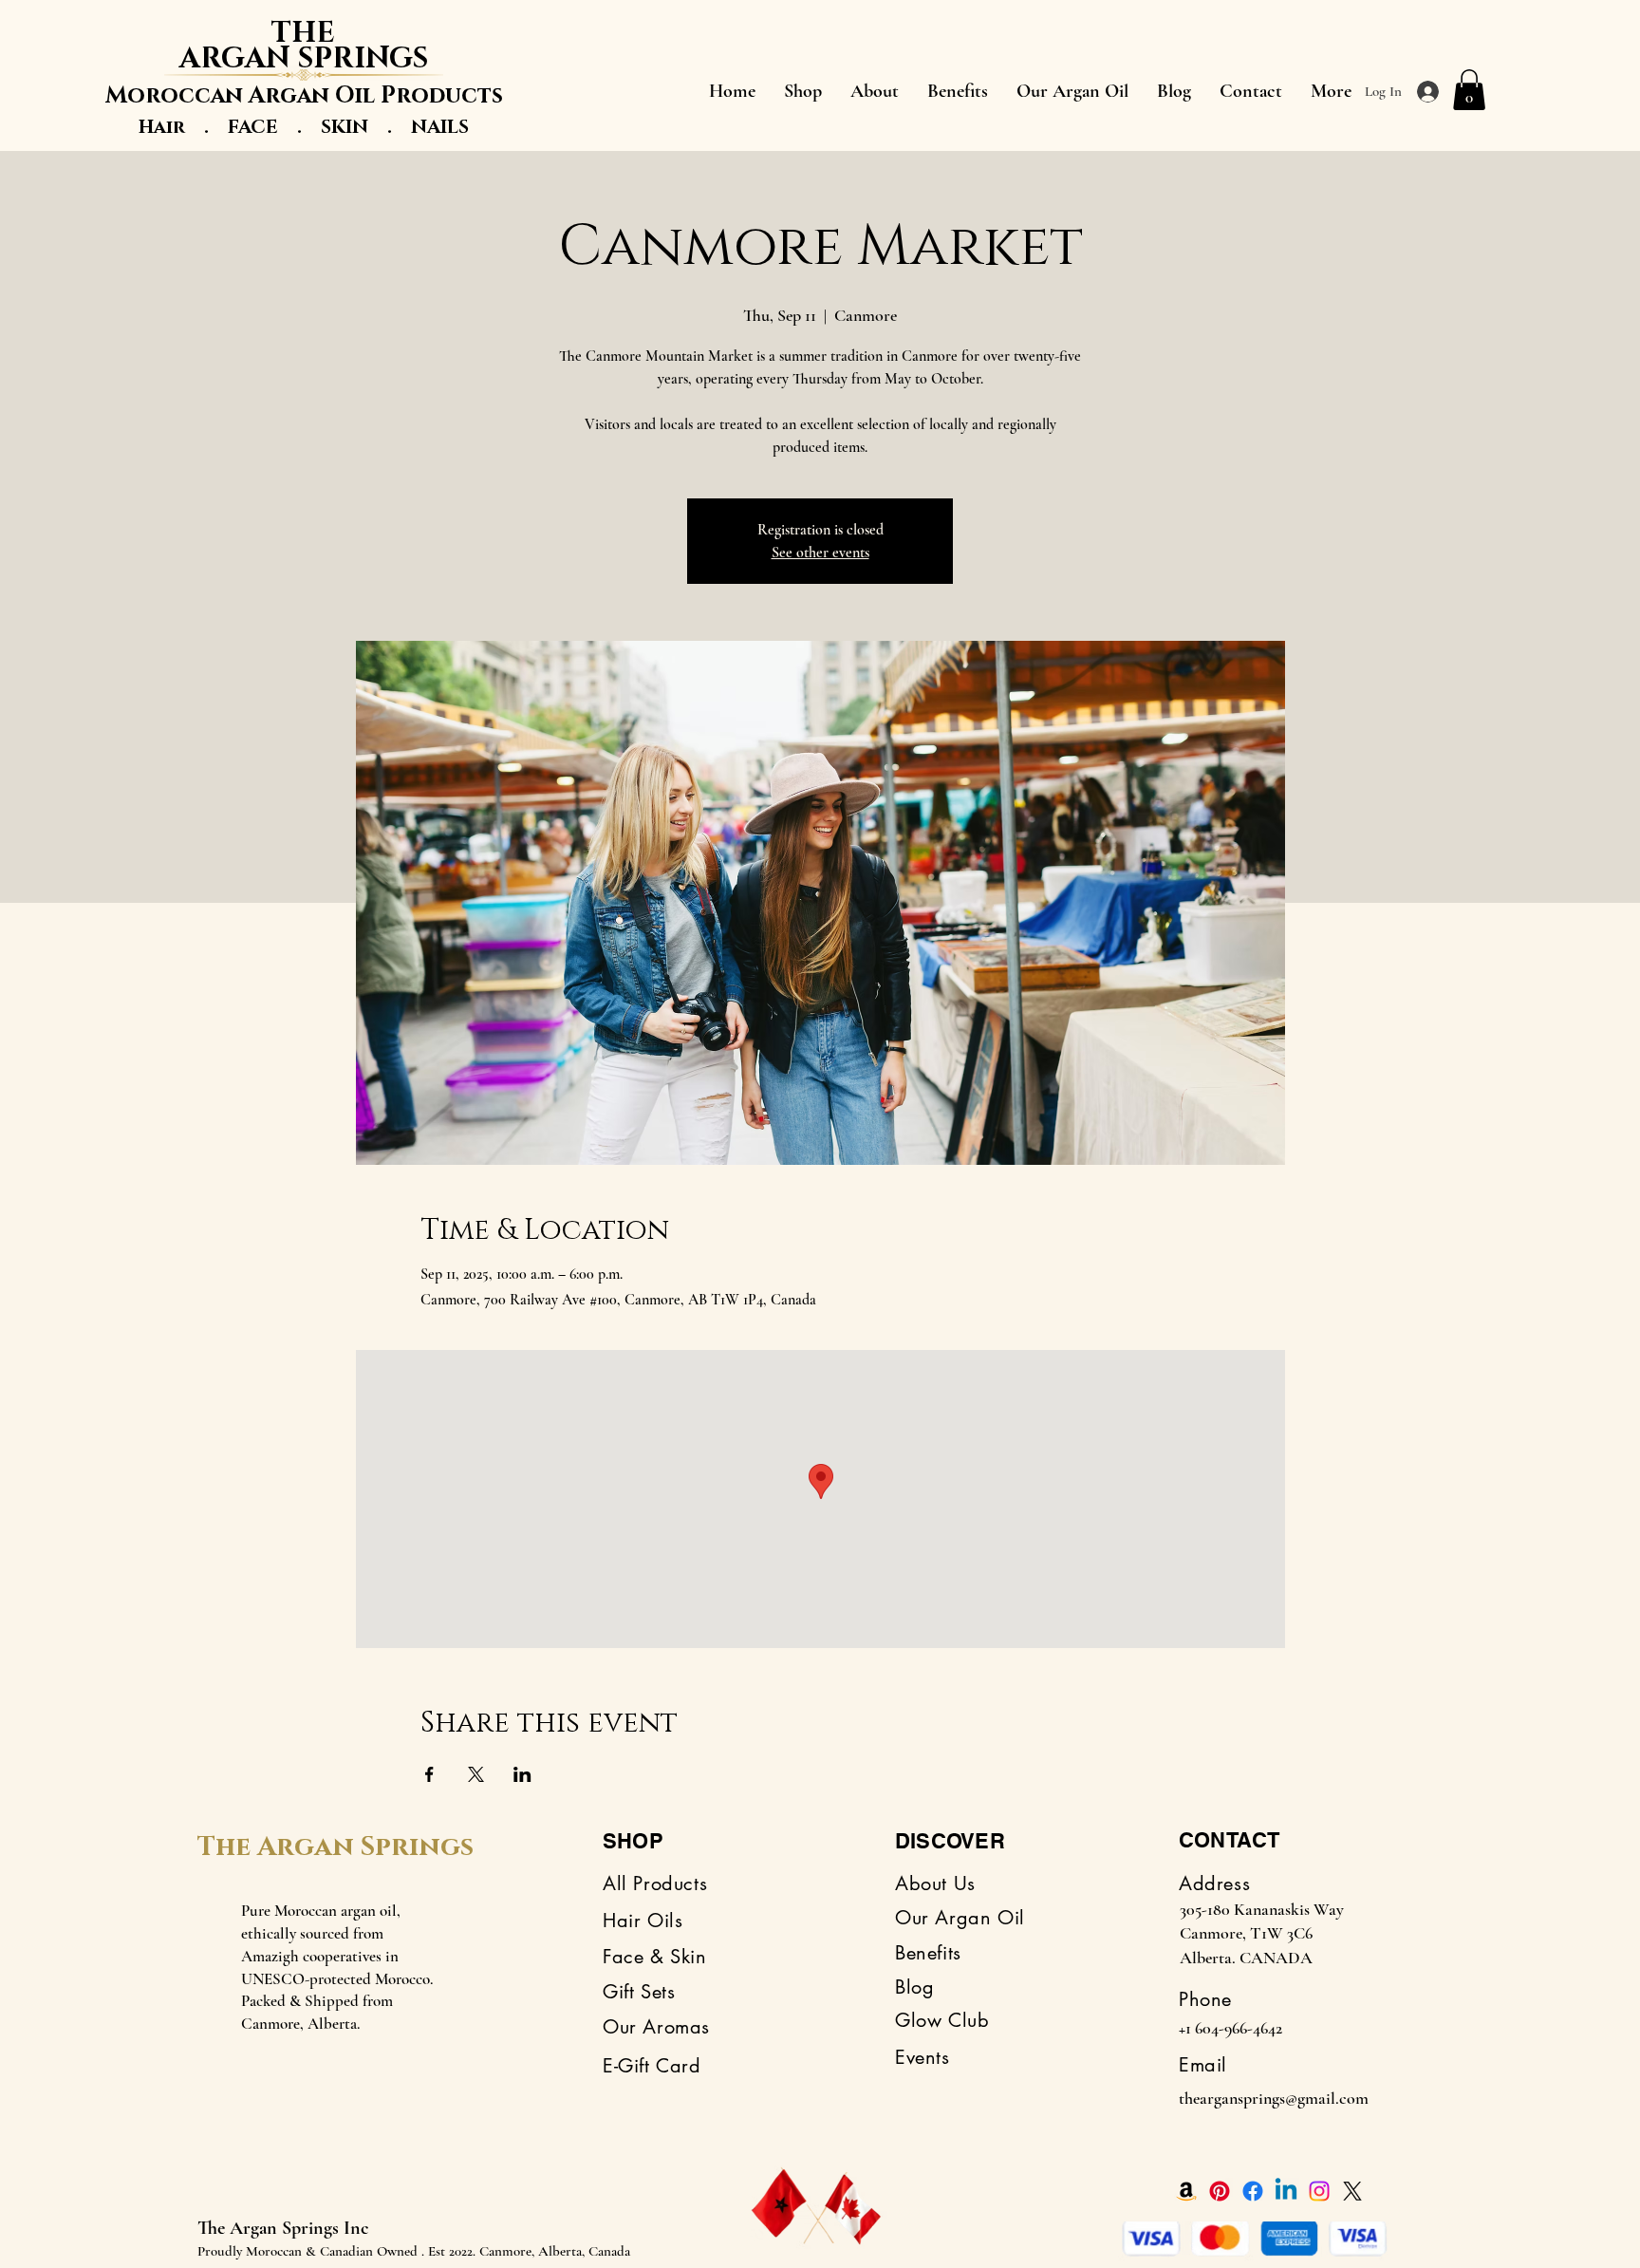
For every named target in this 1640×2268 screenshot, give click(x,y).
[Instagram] (1319, 2191)
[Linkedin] (1286, 2191)
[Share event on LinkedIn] (522, 1774)
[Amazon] (1186, 2191)
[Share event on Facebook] (429, 1774)
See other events (820, 553)
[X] (1352, 2191)
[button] (1469, 90)
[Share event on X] (476, 1774)
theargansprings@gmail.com (1274, 2098)
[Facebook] (1253, 2191)
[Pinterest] (1220, 2191)
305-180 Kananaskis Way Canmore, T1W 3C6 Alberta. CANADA (1262, 1933)
